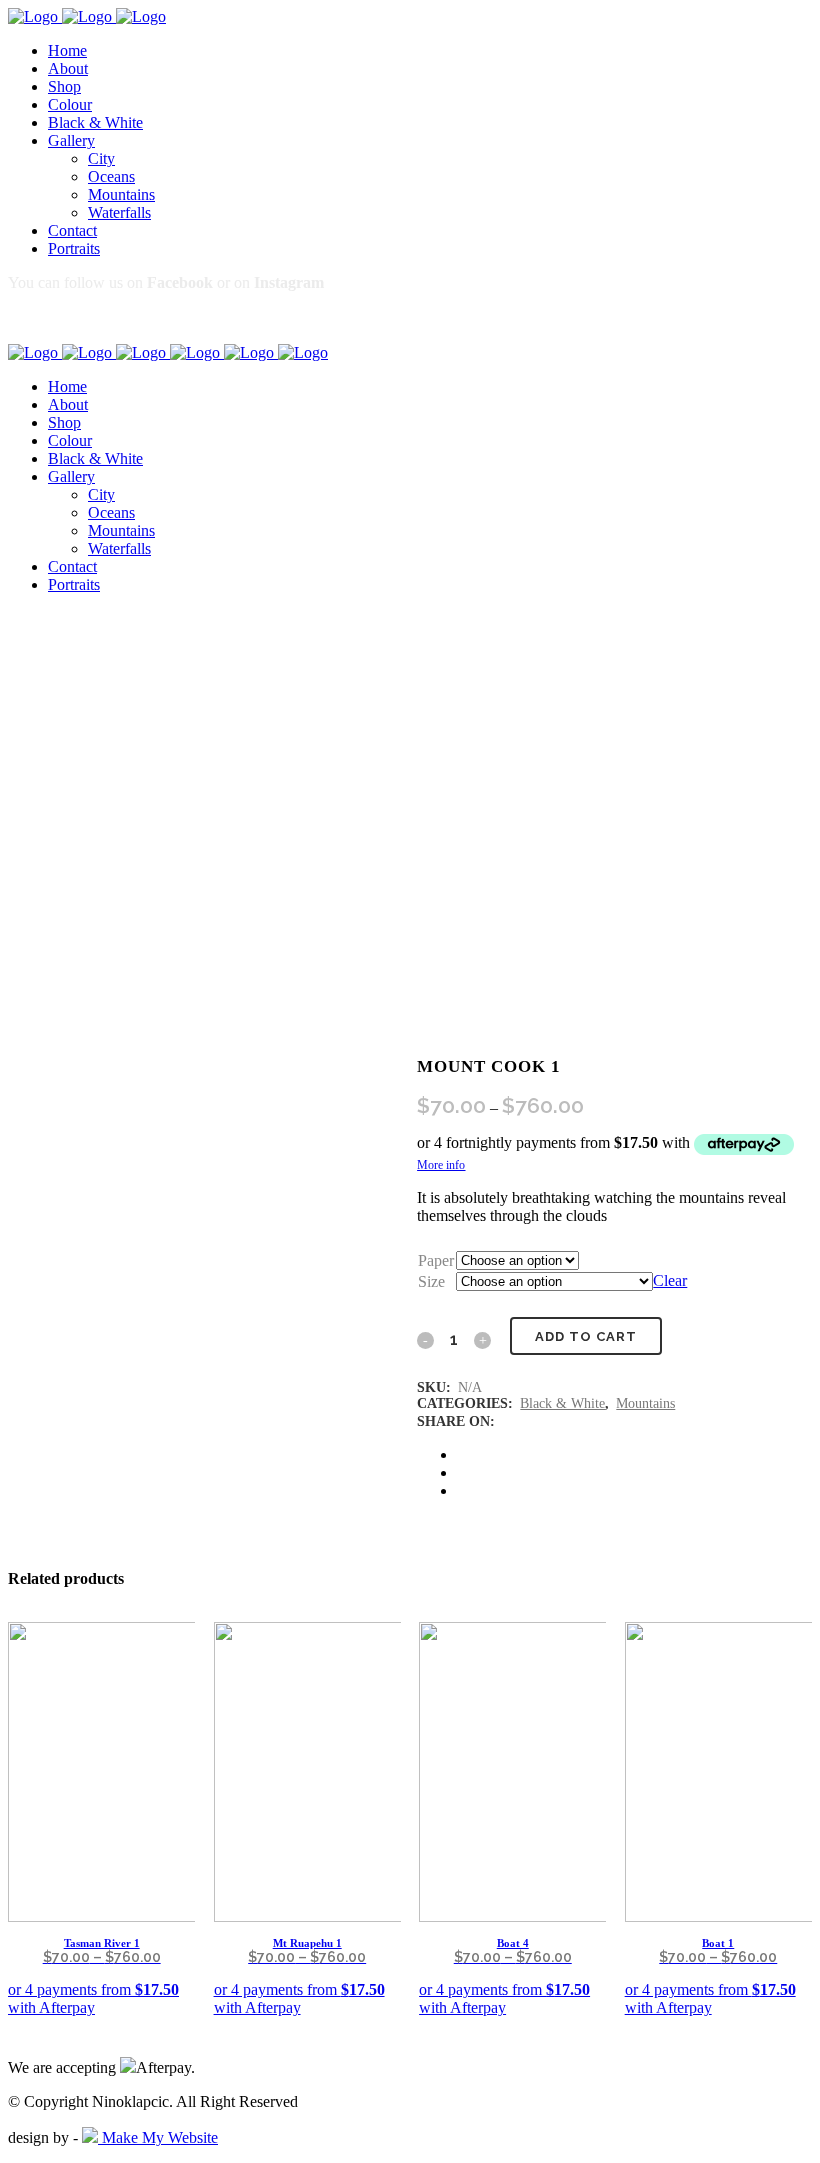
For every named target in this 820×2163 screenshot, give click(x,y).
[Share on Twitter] (463, 1472)
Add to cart (586, 1336)
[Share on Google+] (463, 1490)
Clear (670, 1280)
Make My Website (158, 2137)
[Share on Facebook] (463, 1454)
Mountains (645, 1403)
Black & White (562, 1403)
